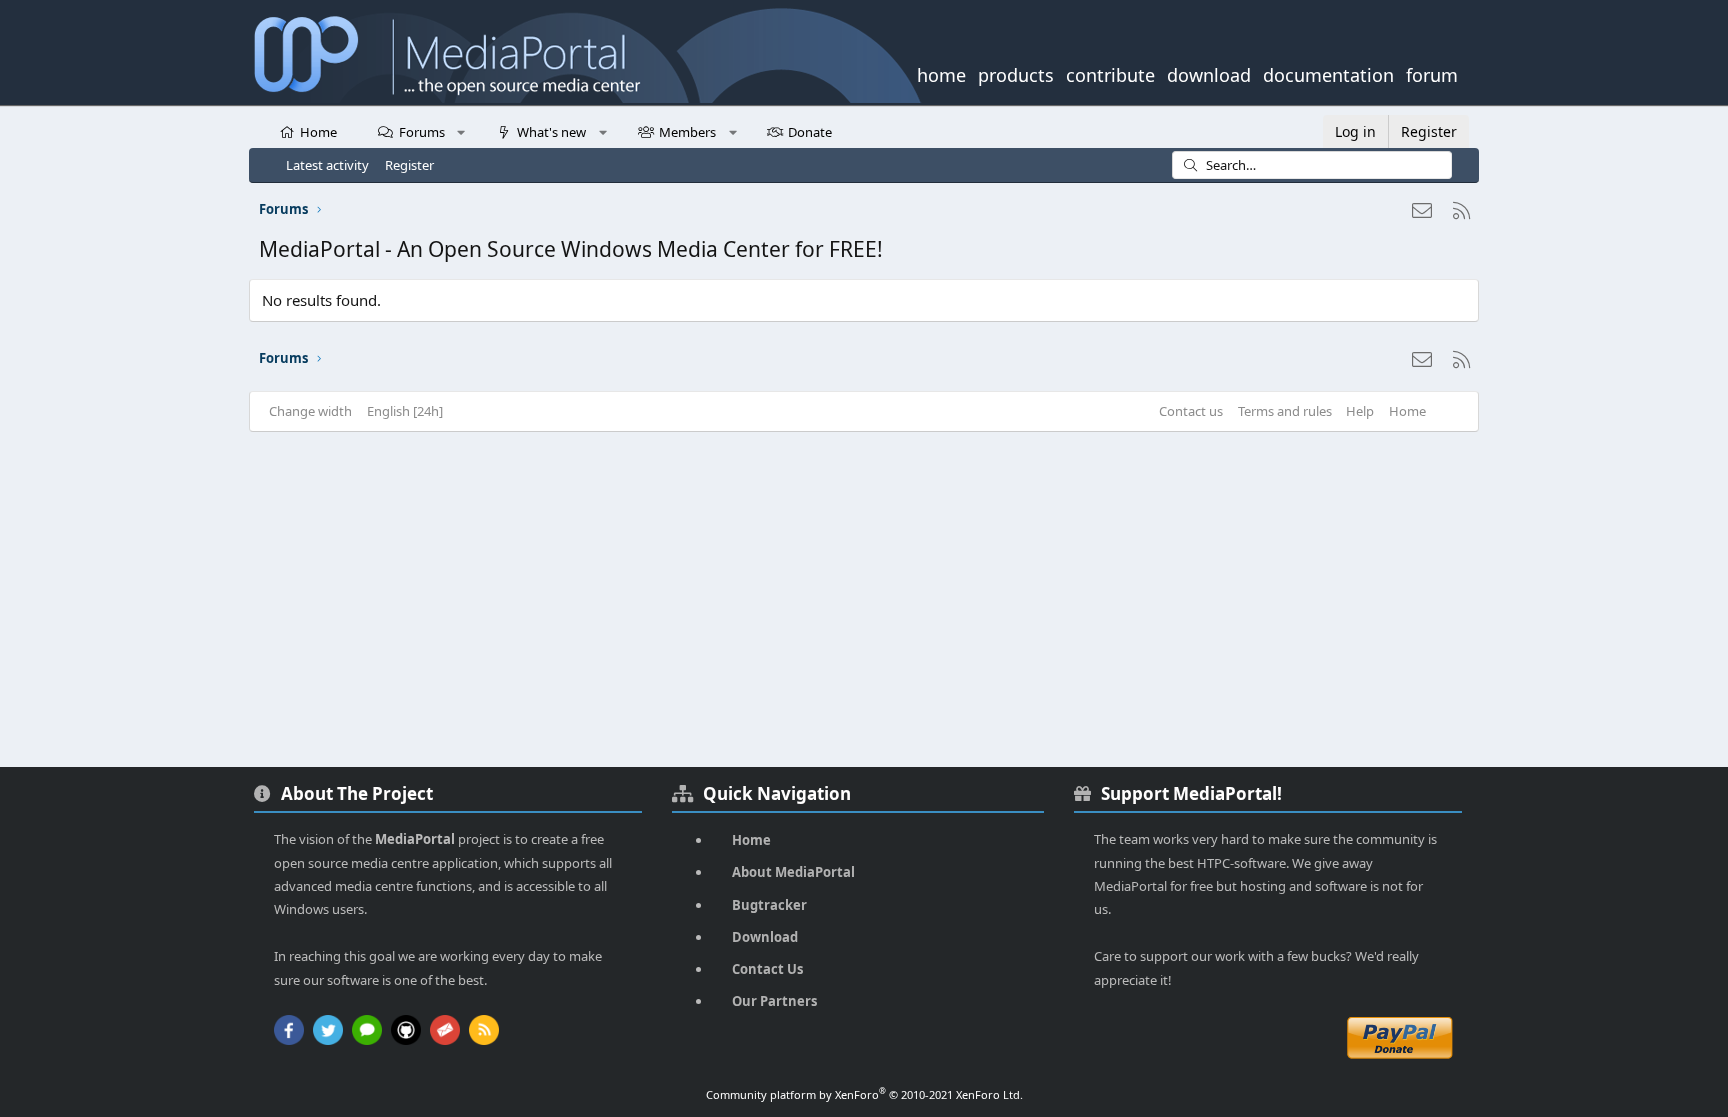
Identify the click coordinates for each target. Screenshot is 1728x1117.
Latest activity (327, 165)
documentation (1328, 73)
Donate (810, 132)
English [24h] (405, 411)
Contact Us (767, 969)
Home (318, 132)
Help (1360, 411)
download (1209, 73)
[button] (461, 131)
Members (687, 132)
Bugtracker (769, 905)
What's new (551, 132)
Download (765, 937)
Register (409, 165)
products (1016, 73)
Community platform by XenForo (864, 1094)
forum (1432, 73)
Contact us (1191, 411)
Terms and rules (1285, 411)
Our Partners (774, 1001)
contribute (1110, 73)
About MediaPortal (793, 872)
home (941, 73)
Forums (422, 132)
